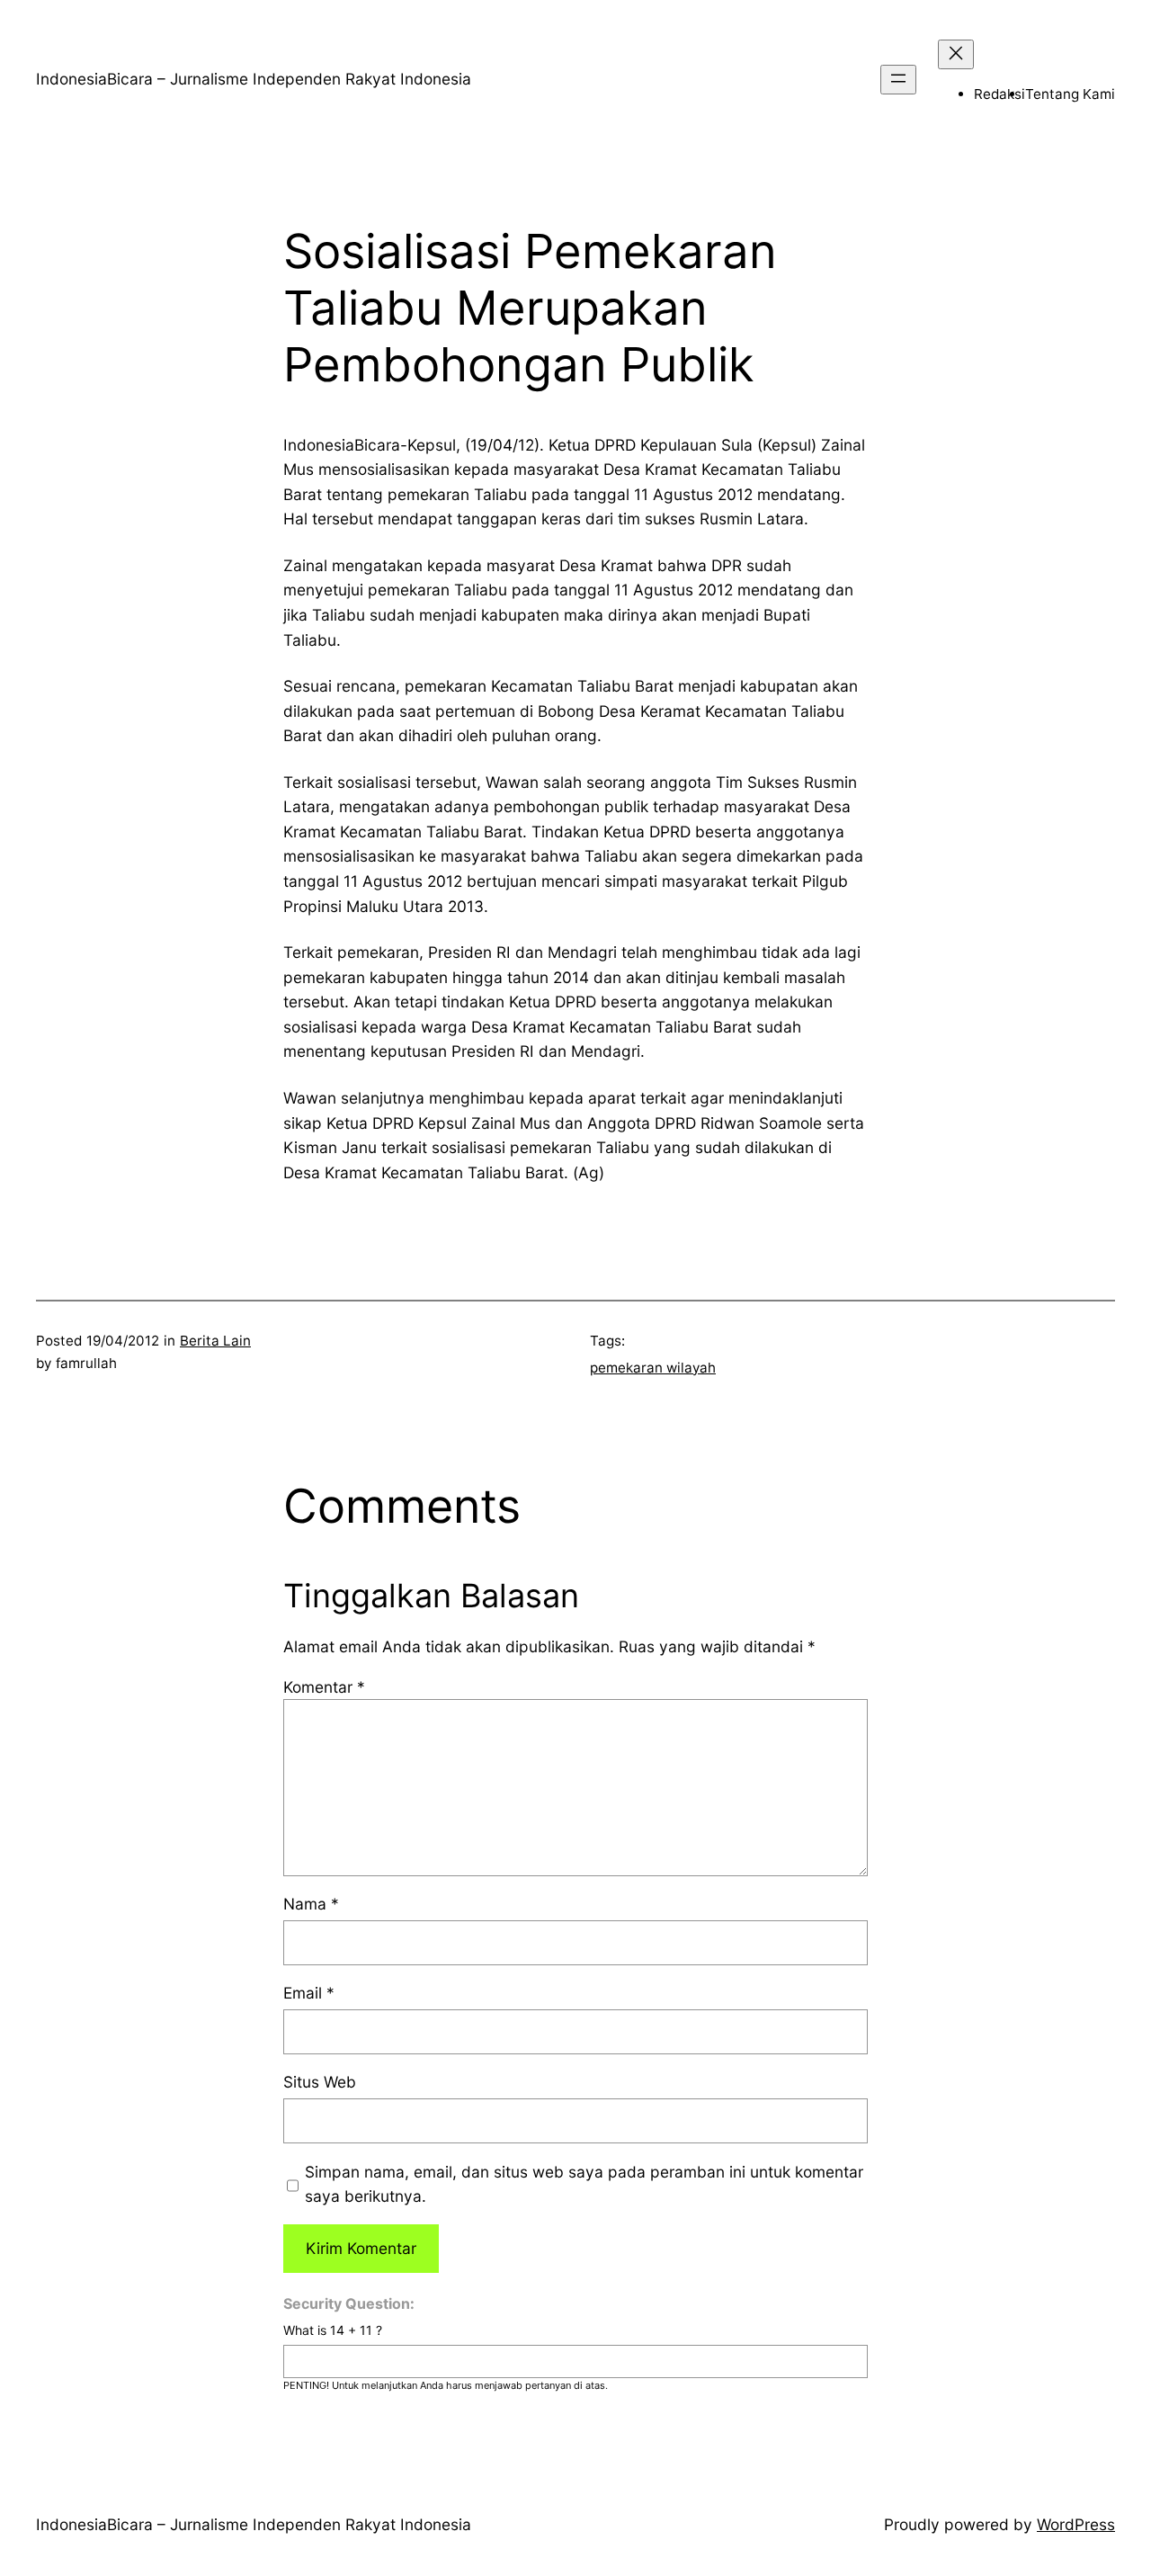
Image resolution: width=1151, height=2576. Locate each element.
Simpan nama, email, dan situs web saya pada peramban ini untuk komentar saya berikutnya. (584, 2184)
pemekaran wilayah (653, 1368)
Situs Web (320, 2082)
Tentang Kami (1070, 94)
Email (309, 1993)
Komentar (324, 1687)
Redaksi (999, 94)
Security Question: (349, 2303)
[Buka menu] (898, 80)
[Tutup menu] (956, 54)
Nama (311, 1904)
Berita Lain (215, 1341)
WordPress (1076, 2524)
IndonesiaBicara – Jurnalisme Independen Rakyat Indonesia (254, 79)
